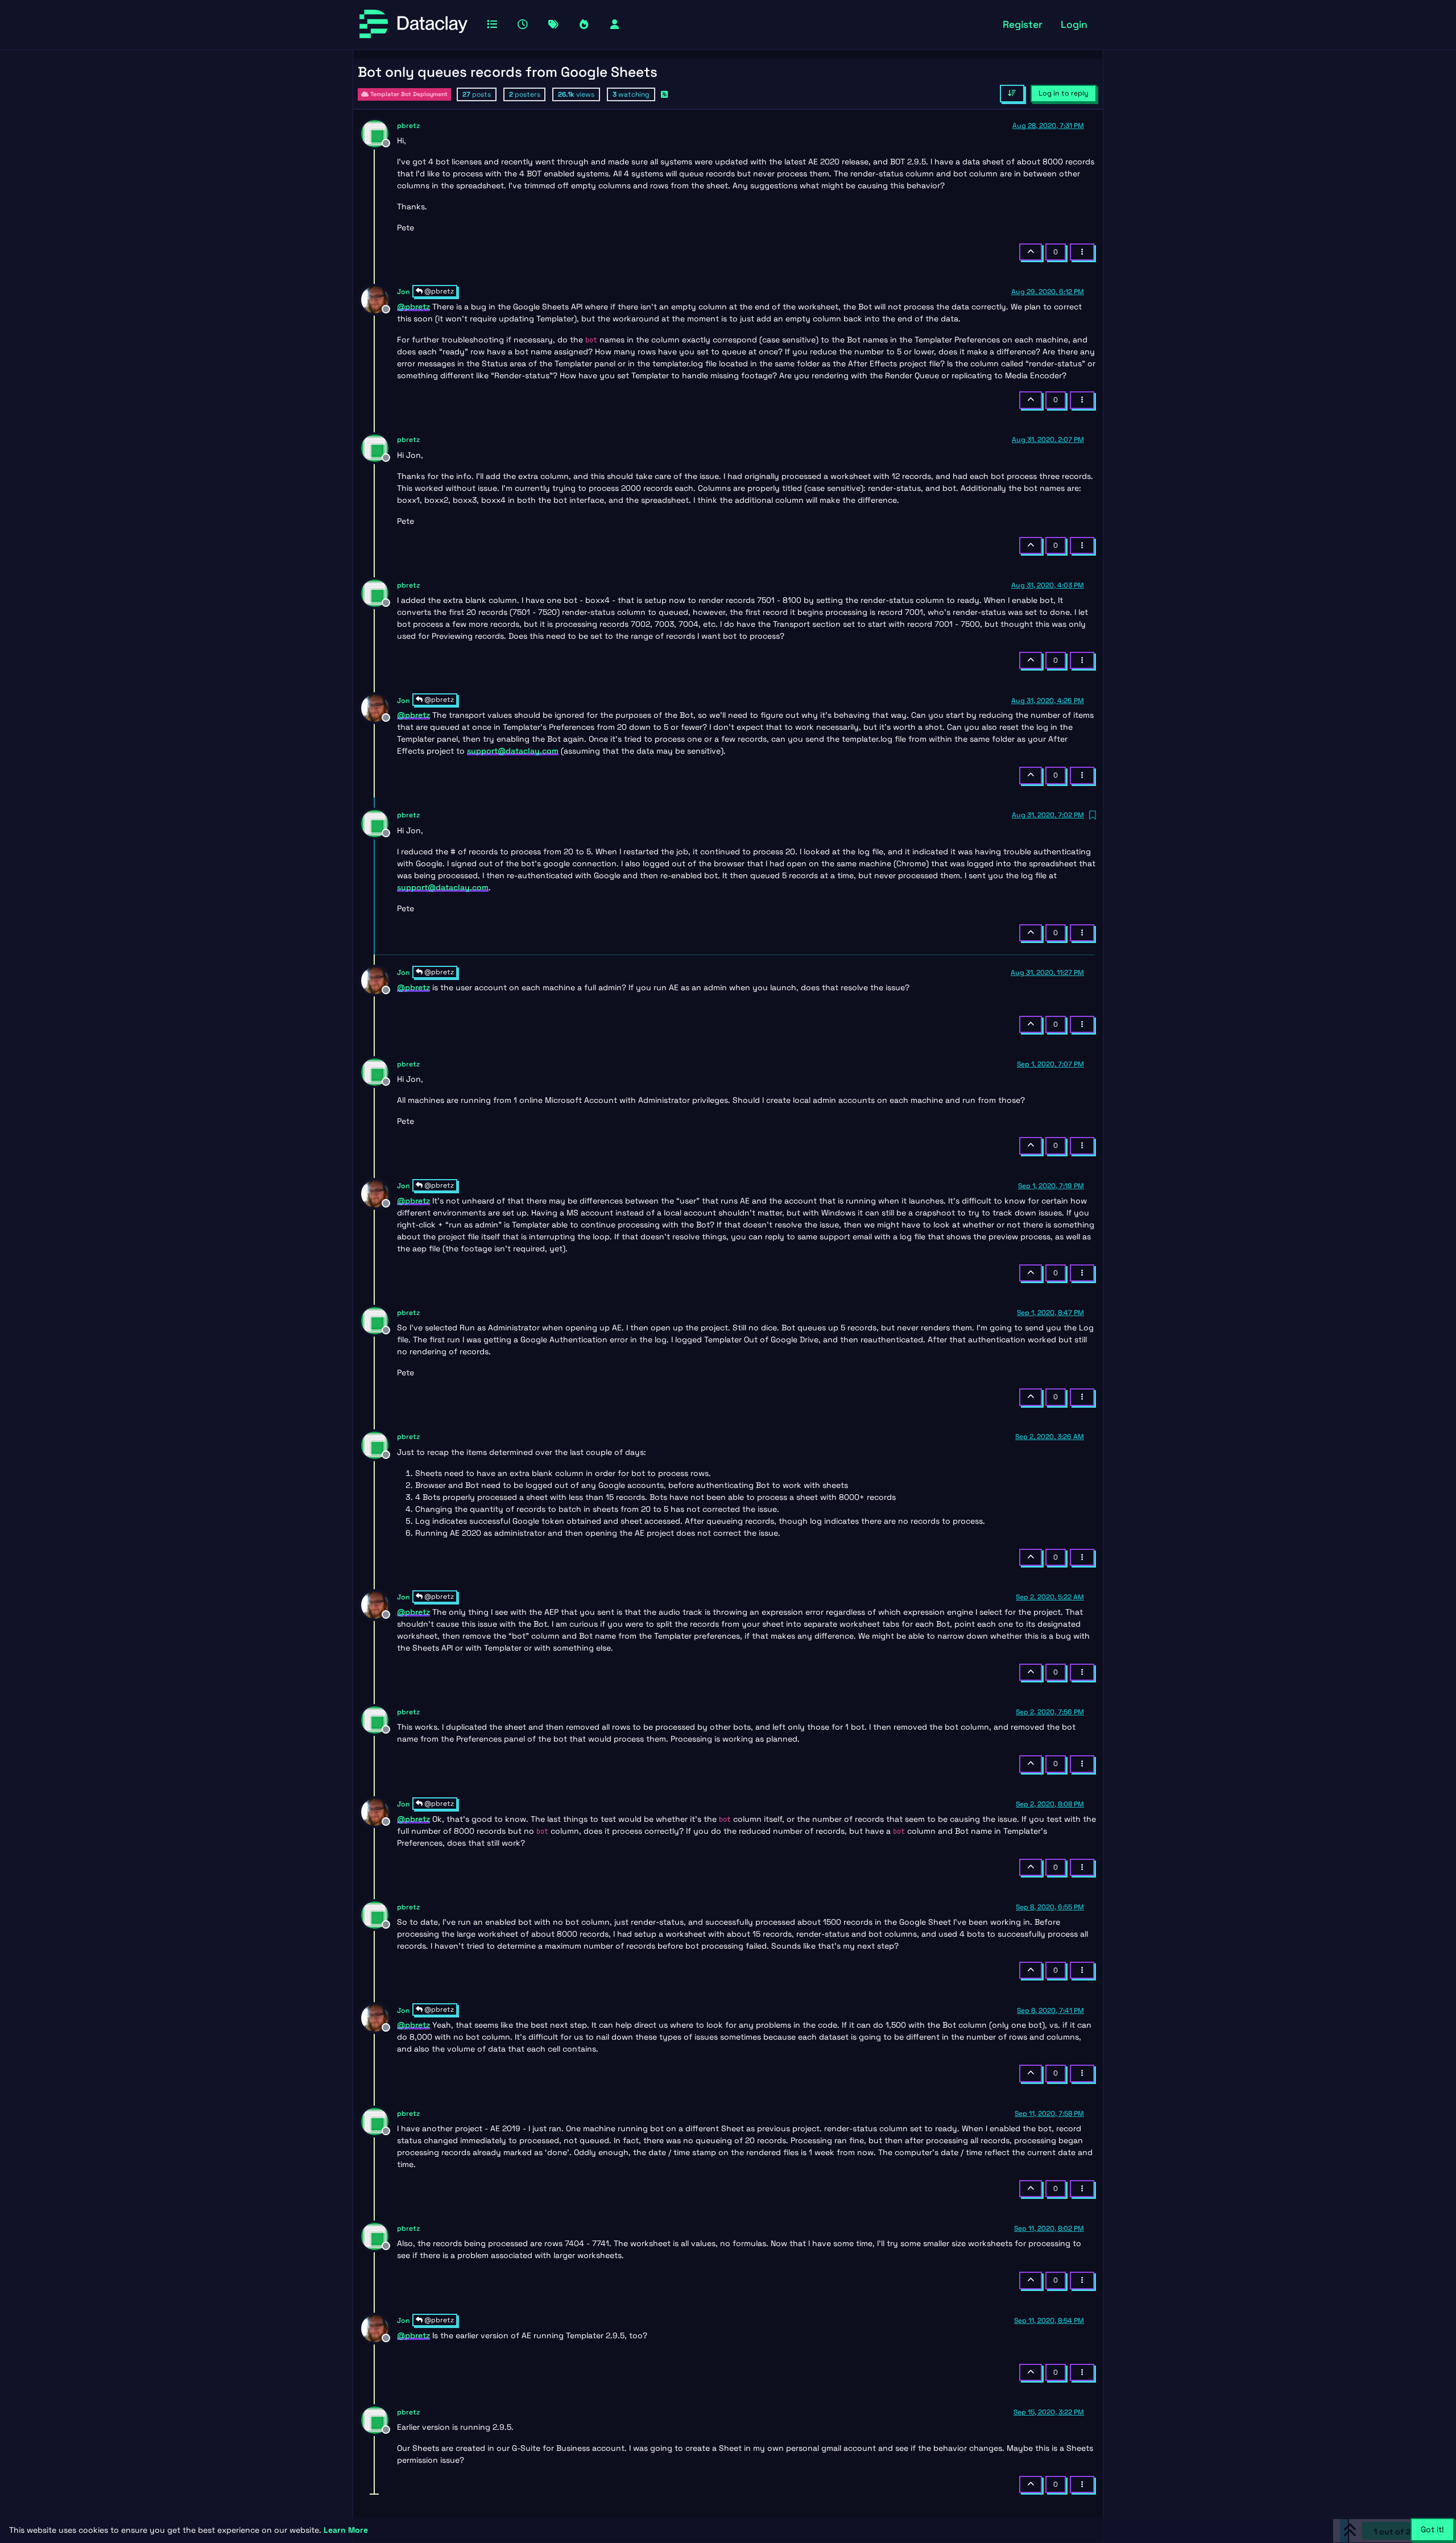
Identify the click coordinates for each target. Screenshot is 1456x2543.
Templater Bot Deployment (408, 94)
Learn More (346, 2530)
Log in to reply (1064, 93)
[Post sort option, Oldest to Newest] (1012, 93)
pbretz (408, 126)
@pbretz (438, 291)
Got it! (1432, 2529)
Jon (404, 292)
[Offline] (379, 133)
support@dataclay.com (513, 751)
